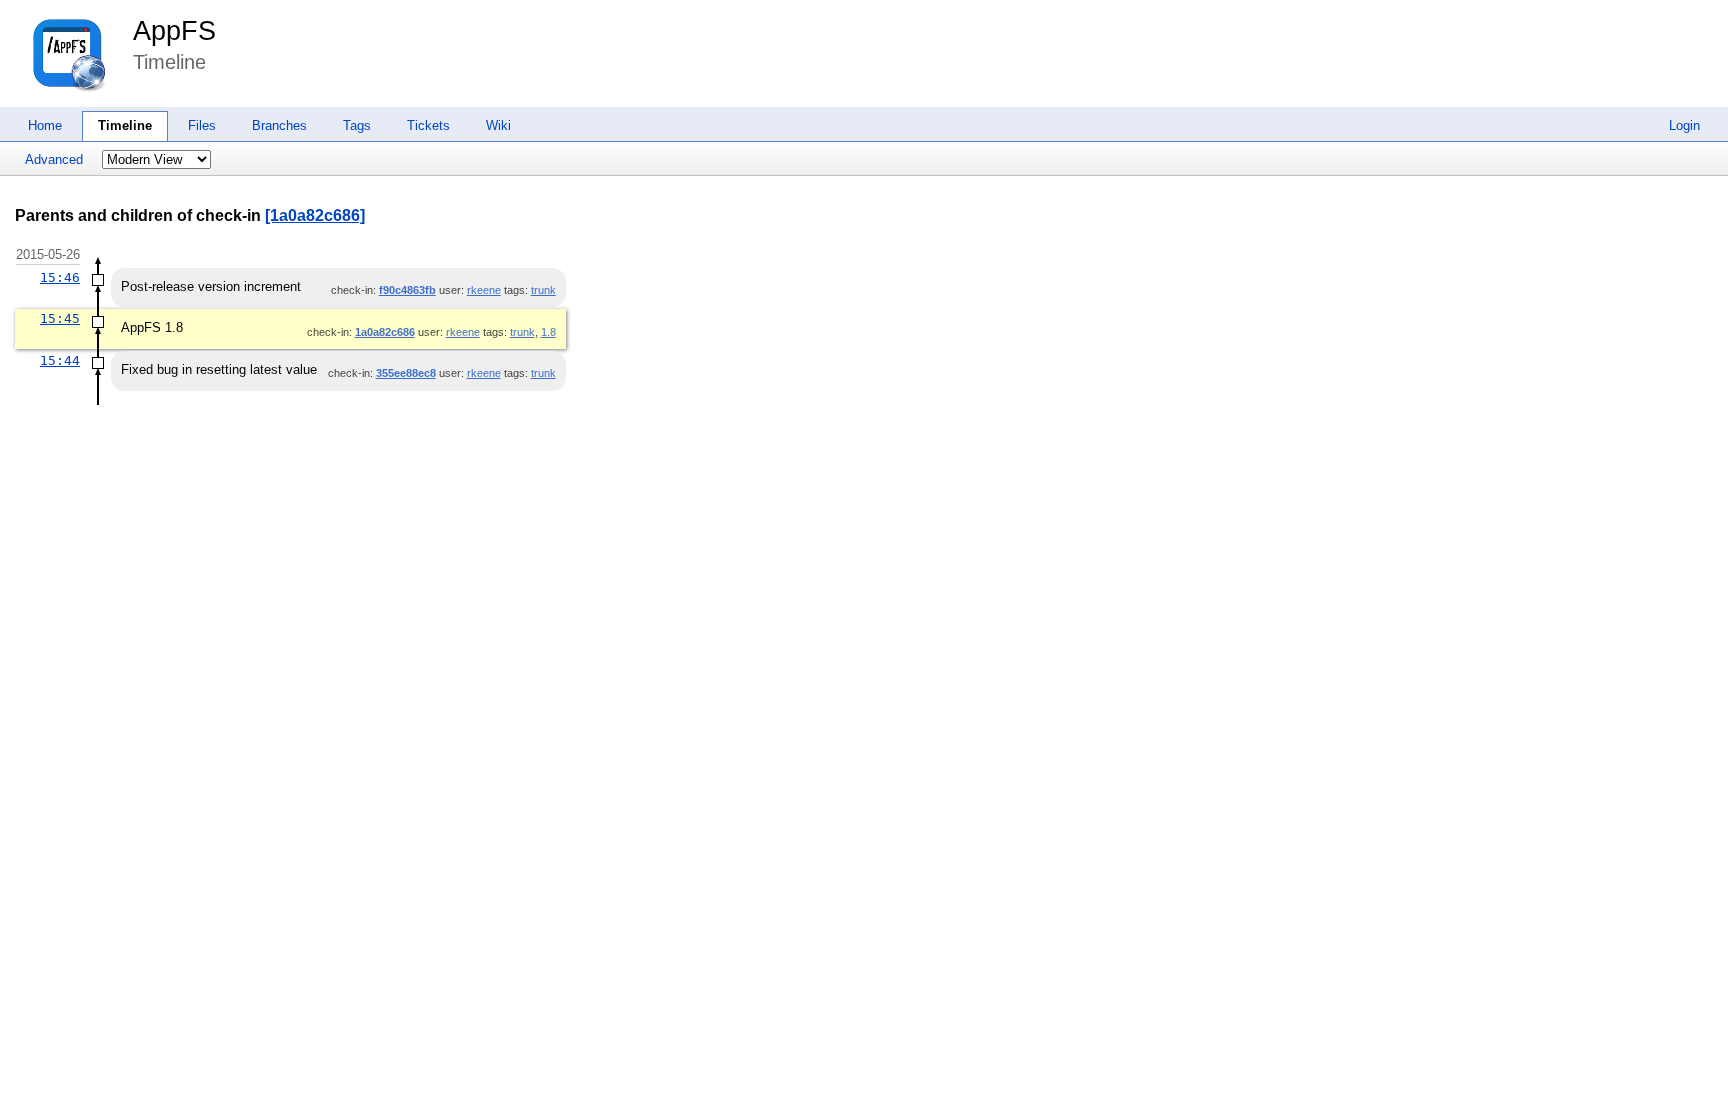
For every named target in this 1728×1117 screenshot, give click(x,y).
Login (1684, 125)
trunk (543, 290)
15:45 (60, 318)
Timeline (125, 125)
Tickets (428, 125)
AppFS (174, 31)
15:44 (60, 360)
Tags (357, 125)
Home (45, 125)
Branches (279, 125)
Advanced (54, 159)
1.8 (548, 332)
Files (202, 125)
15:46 (60, 277)
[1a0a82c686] (315, 215)
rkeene (484, 290)
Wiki (498, 125)
